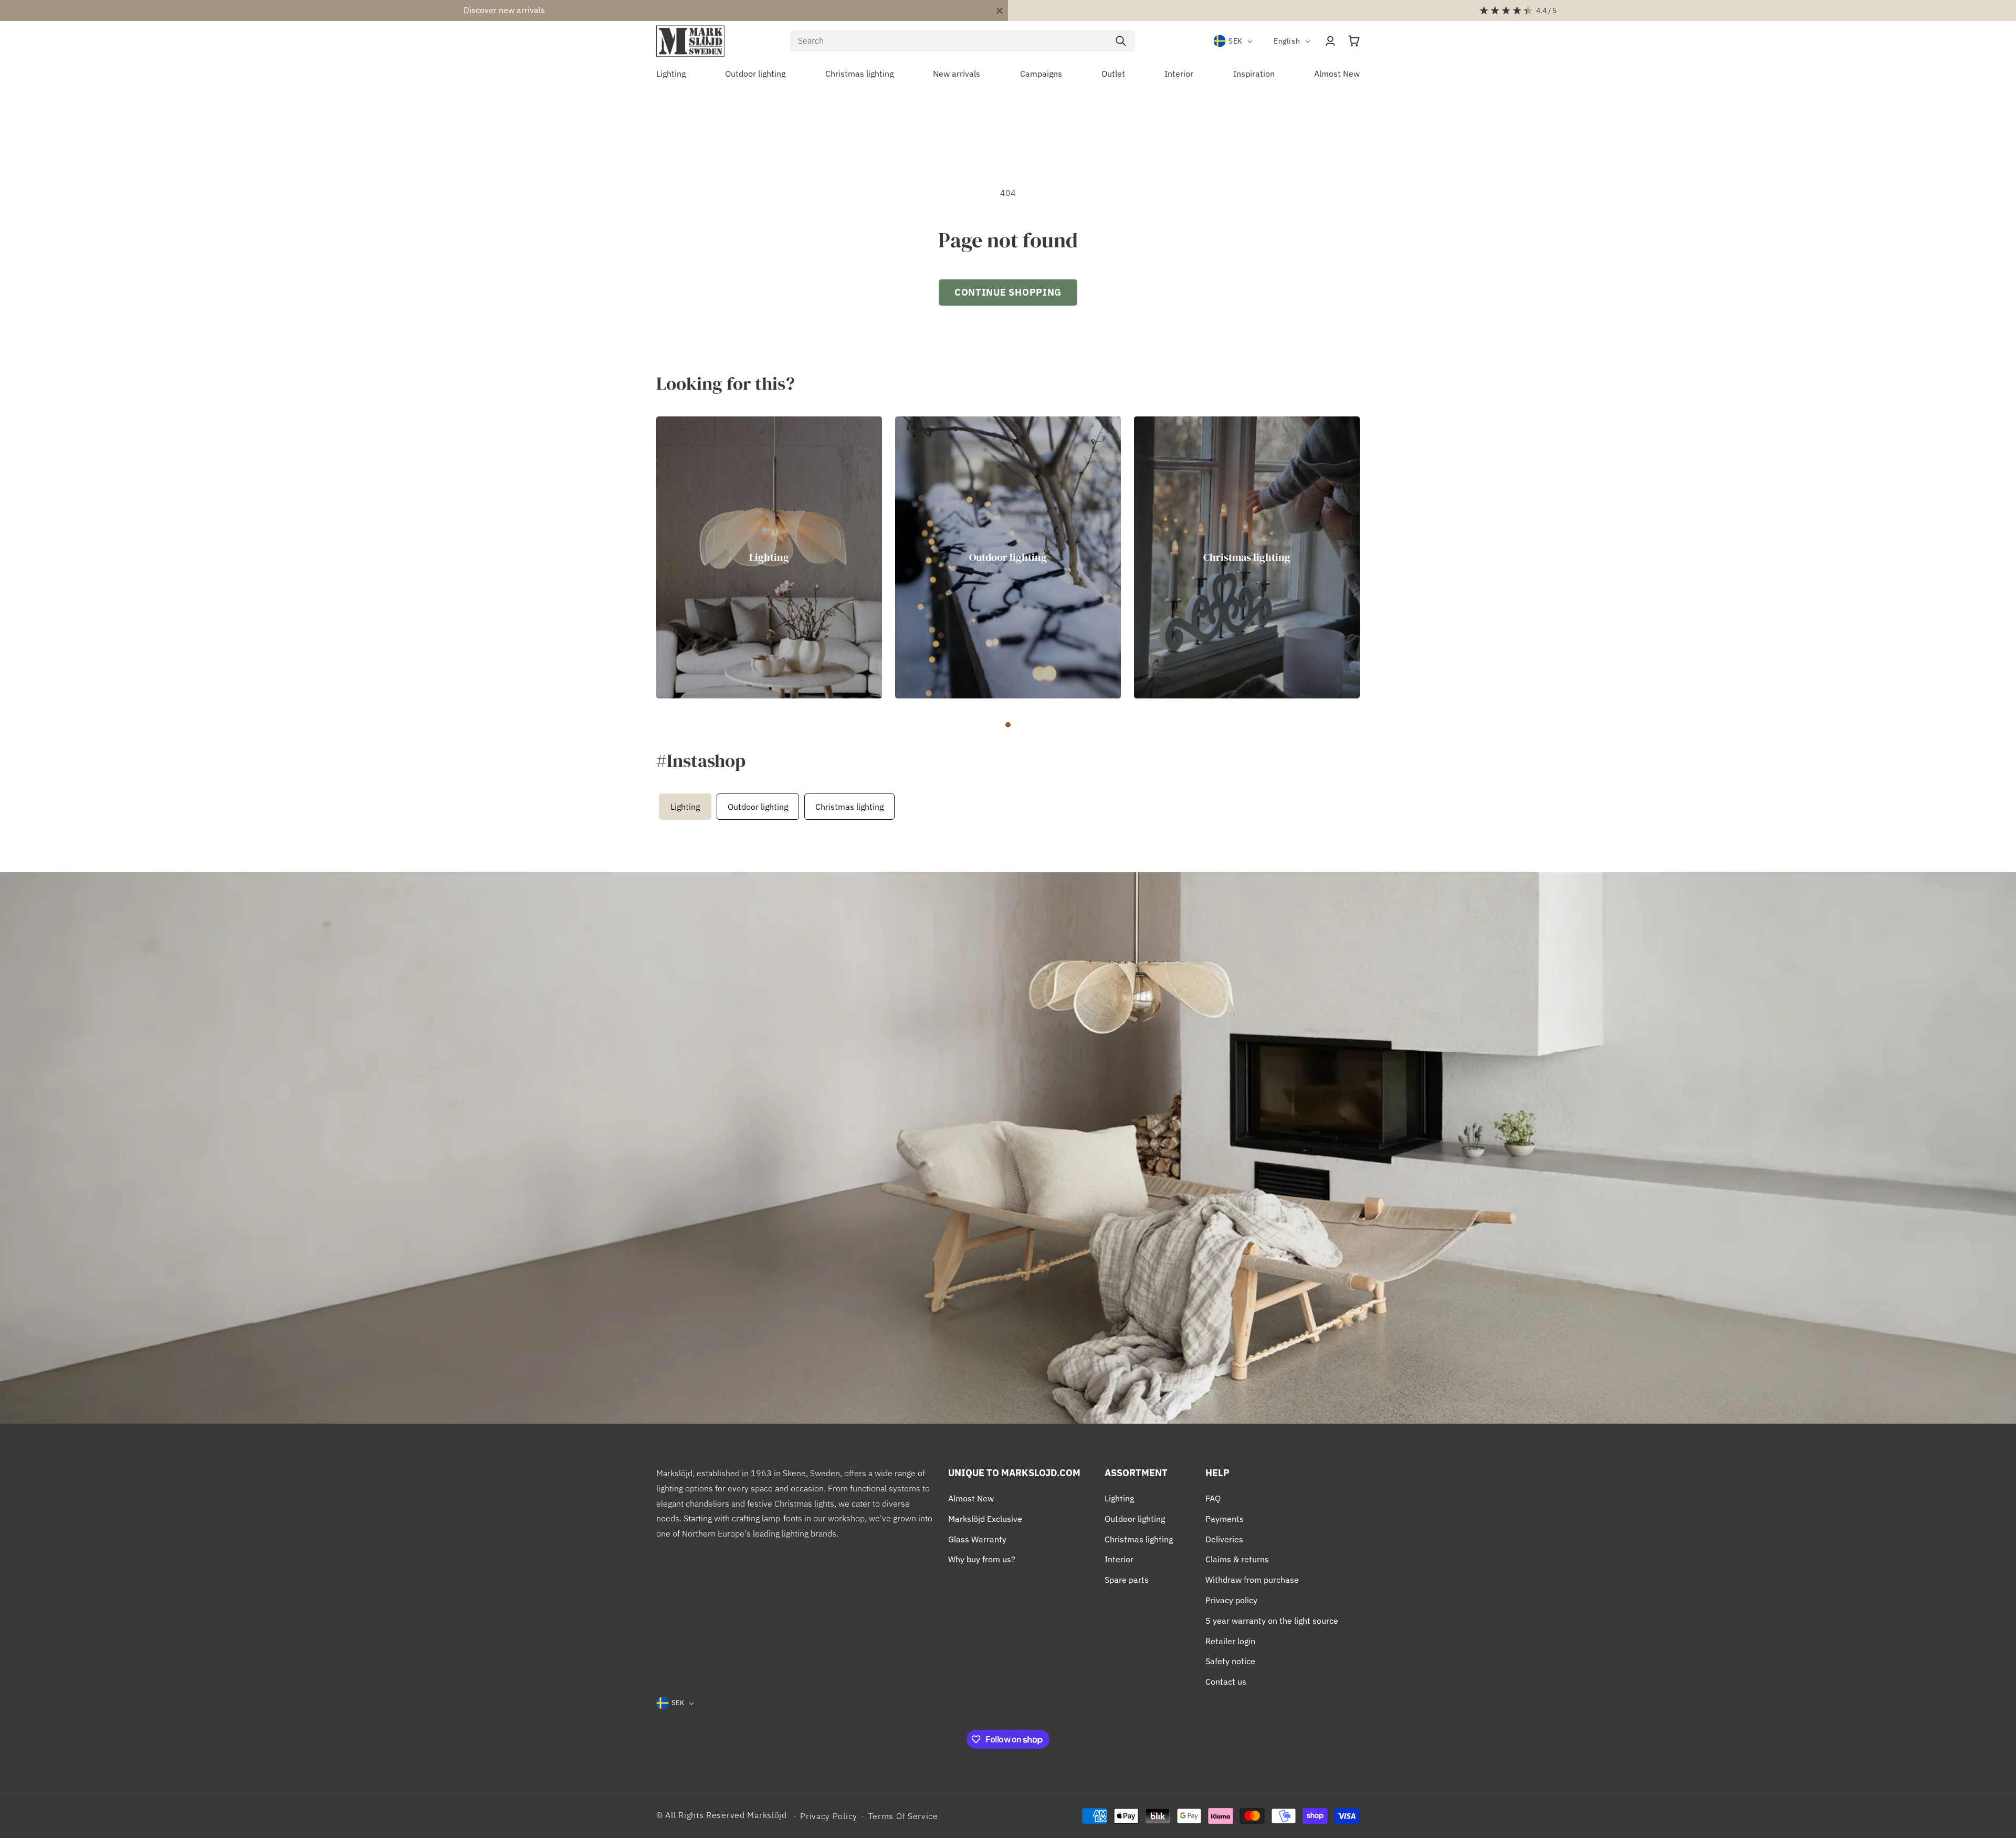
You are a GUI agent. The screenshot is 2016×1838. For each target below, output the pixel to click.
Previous (654, 807)
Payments (1225, 1519)
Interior (1119, 1559)
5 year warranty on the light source (1272, 1621)
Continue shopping (1008, 292)
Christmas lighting (1247, 557)
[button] (1354, 41)
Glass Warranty (977, 1539)
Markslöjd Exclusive (985, 1519)
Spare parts (1127, 1580)
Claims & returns (1237, 1559)
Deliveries (1224, 1539)
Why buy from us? (982, 1559)
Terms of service (903, 1816)
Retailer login (1230, 1641)
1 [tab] (1008, 725)
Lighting (769, 557)
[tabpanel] (769, 558)
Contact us (1226, 1682)
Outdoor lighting (1008, 557)
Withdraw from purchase (1252, 1580)
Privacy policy (1231, 1600)
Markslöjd (767, 1815)
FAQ (1213, 1498)
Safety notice (1230, 1661)
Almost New (971, 1498)
